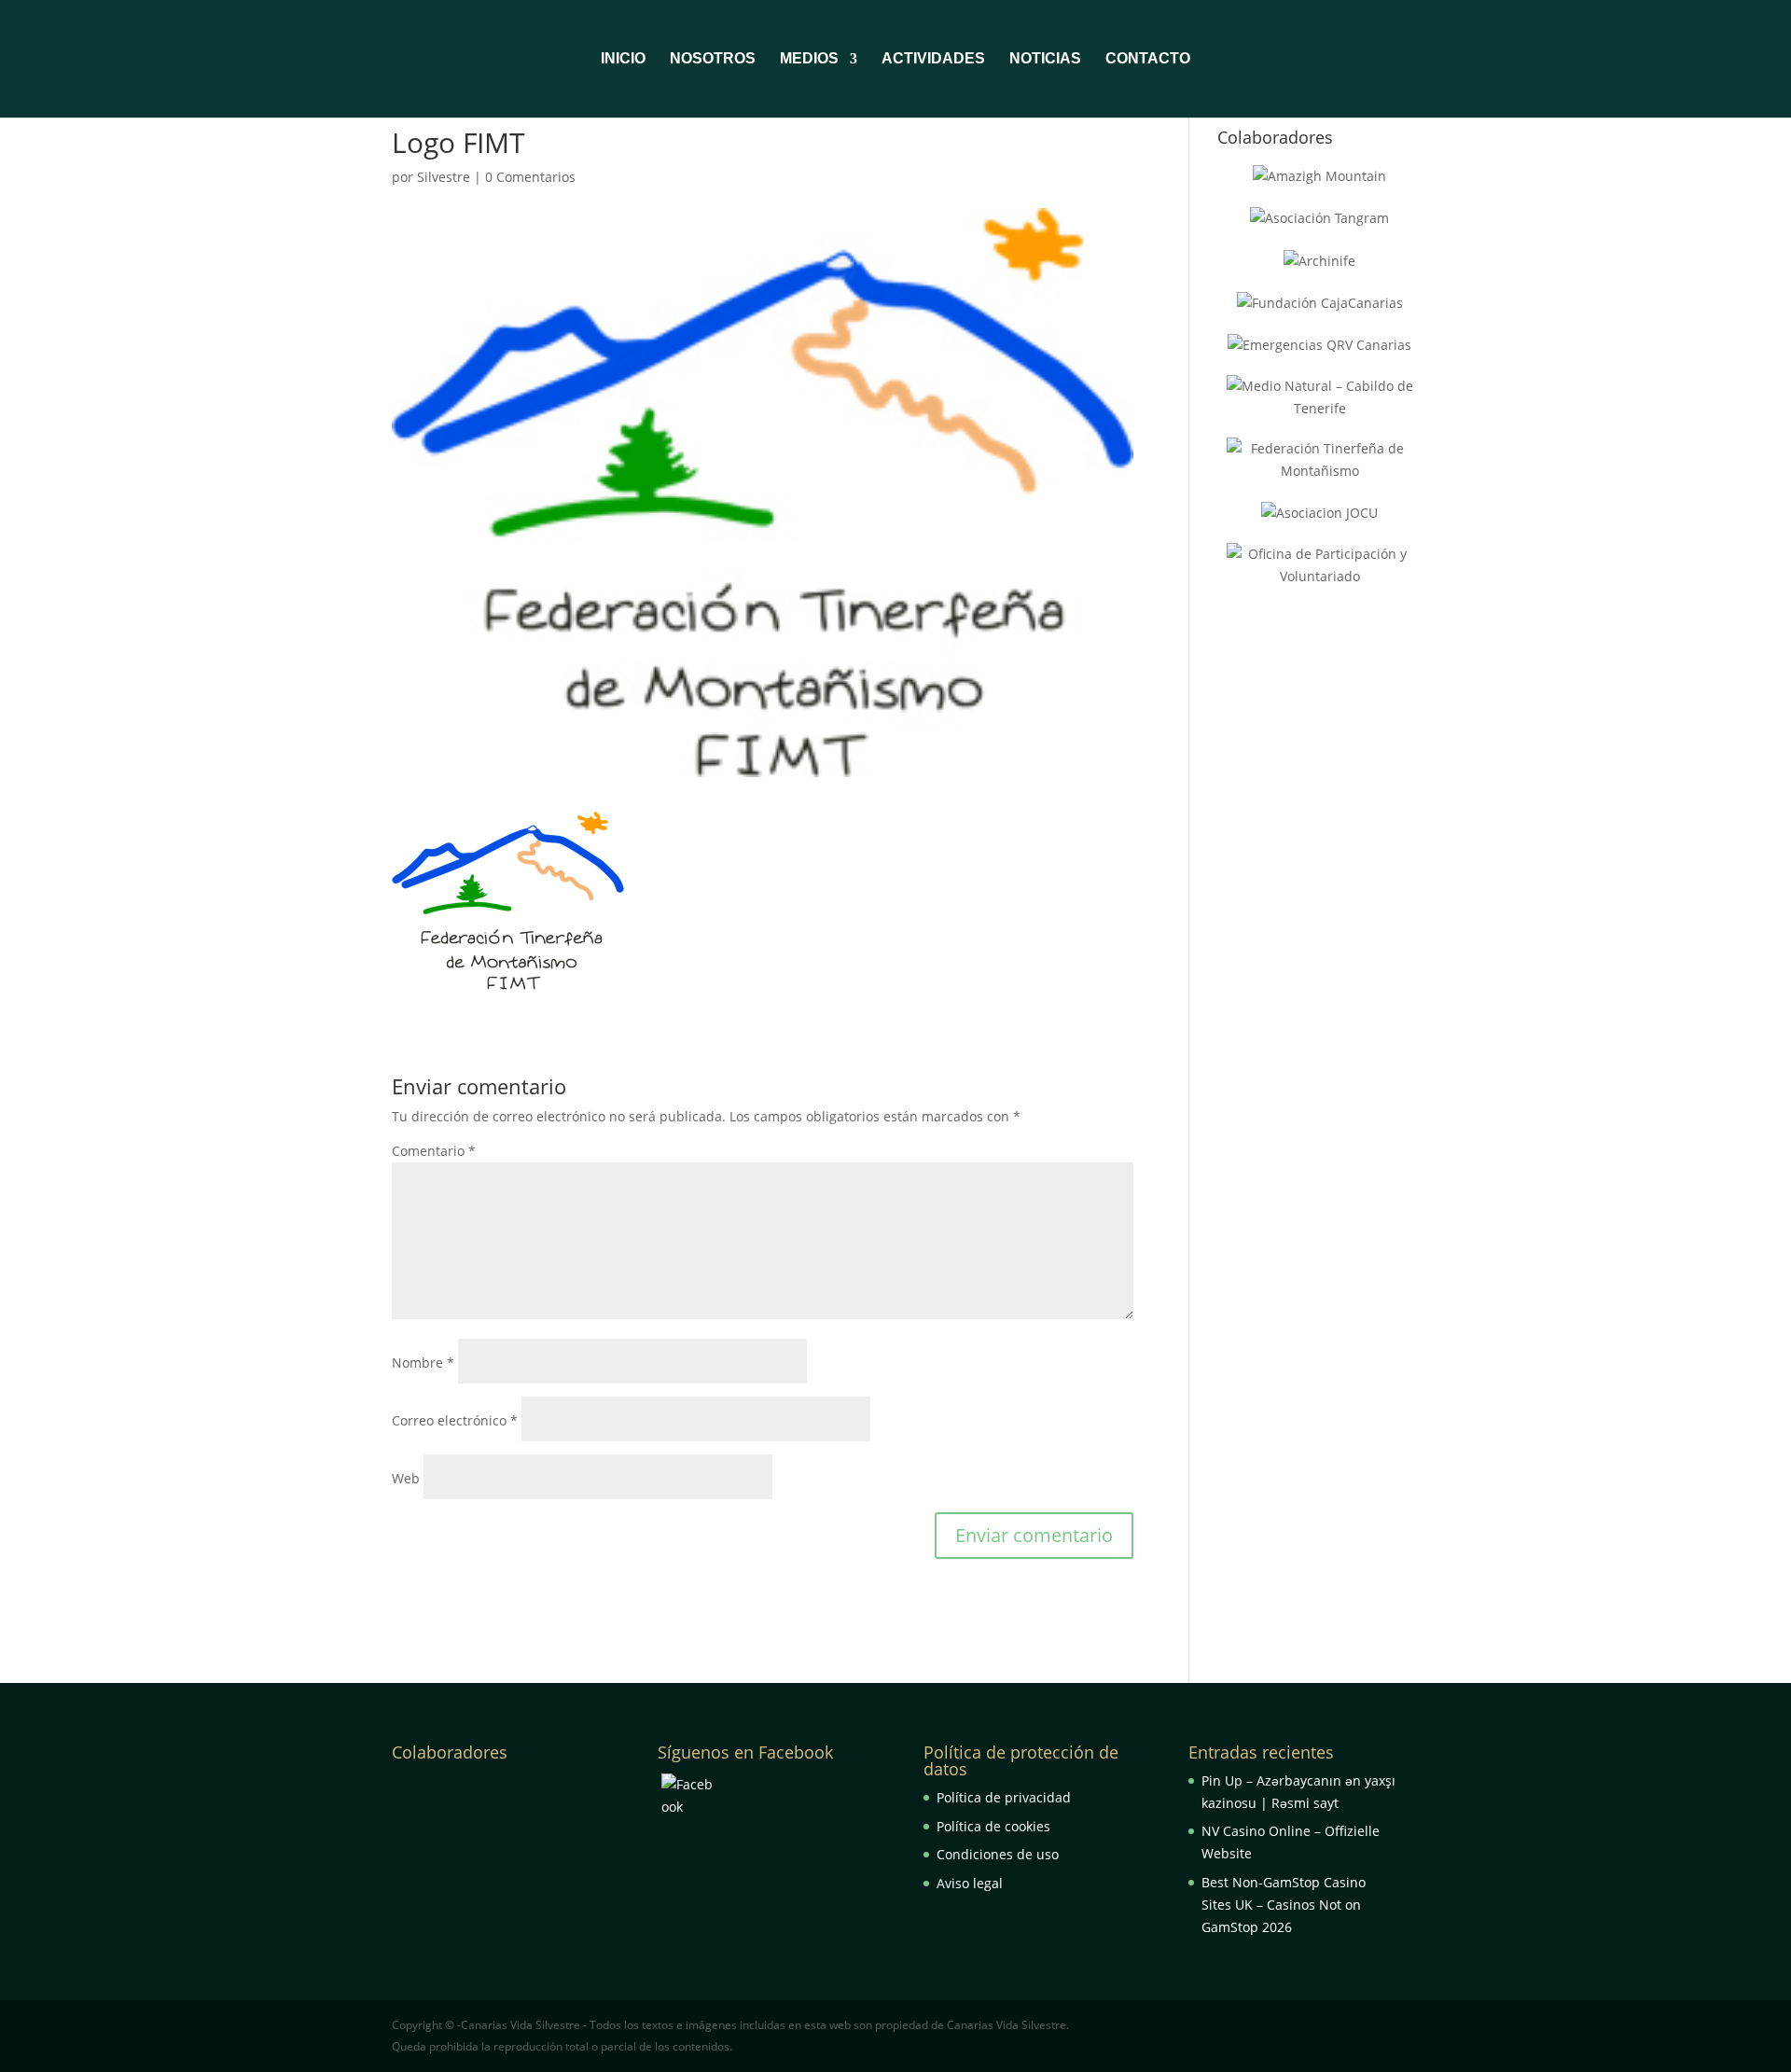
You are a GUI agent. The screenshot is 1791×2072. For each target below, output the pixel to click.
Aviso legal (970, 1883)
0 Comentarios (530, 177)
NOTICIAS (1045, 59)
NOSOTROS (713, 59)
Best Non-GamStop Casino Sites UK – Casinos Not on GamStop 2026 (1284, 1905)
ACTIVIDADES (933, 59)
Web (406, 1478)
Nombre (423, 1363)
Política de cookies (993, 1826)
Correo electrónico (455, 1420)
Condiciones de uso (998, 1854)
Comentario (434, 1151)
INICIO (623, 59)
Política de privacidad (1004, 1797)
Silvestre (444, 177)
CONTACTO (1148, 59)
